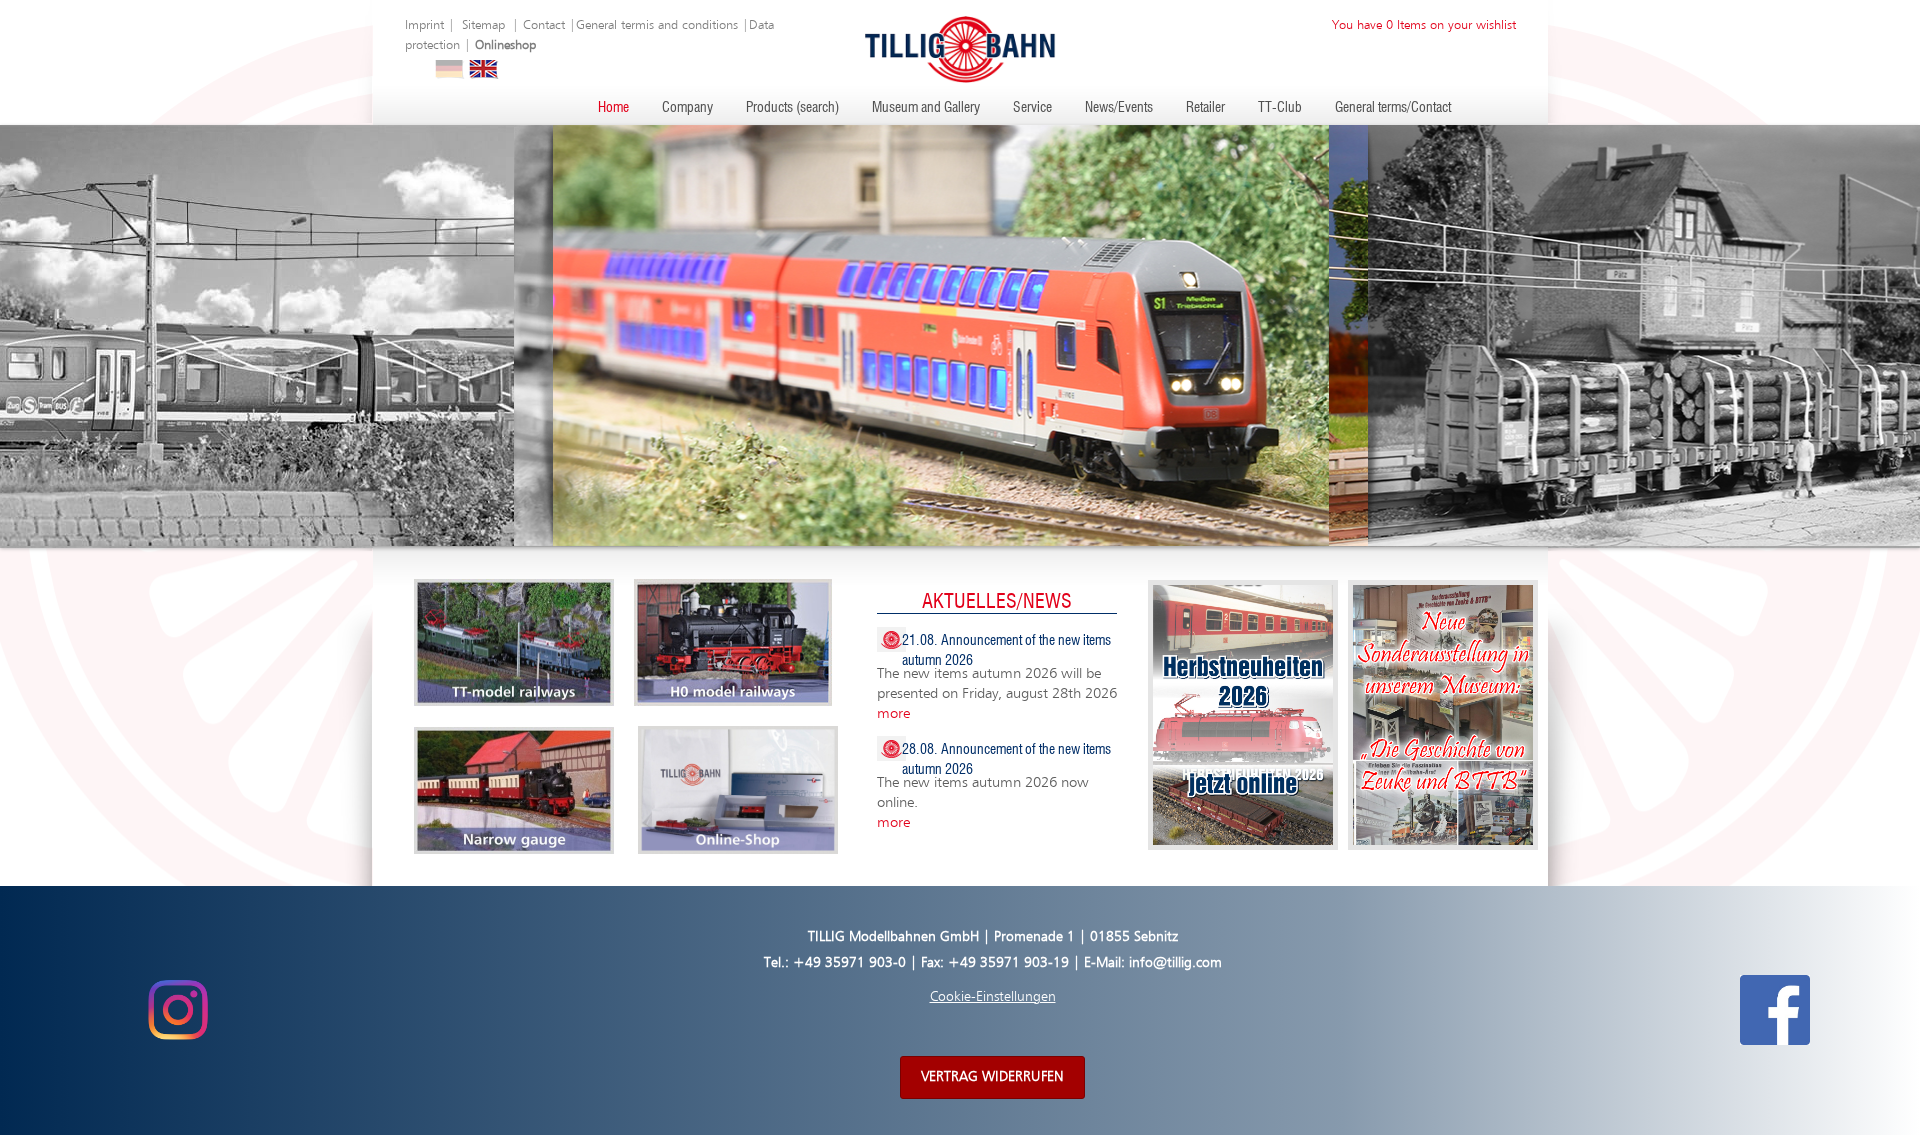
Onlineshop (505, 45)
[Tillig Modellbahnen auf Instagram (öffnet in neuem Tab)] (177, 1010)
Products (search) (792, 108)
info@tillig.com (1175, 963)
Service (1032, 108)
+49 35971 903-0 (849, 963)
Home (613, 108)
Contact (544, 25)
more (893, 713)
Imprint (424, 25)
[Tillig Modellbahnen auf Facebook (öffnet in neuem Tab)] (1775, 1010)
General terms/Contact (1393, 108)
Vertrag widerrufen (992, 1077)
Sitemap (483, 25)
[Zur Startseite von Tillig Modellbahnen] (960, 48)
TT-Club (1280, 108)
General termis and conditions (657, 25)
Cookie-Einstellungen (993, 997)
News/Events (1119, 108)
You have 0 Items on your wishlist (1424, 25)
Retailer (1205, 108)
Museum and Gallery (926, 108)
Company (687, 108)
